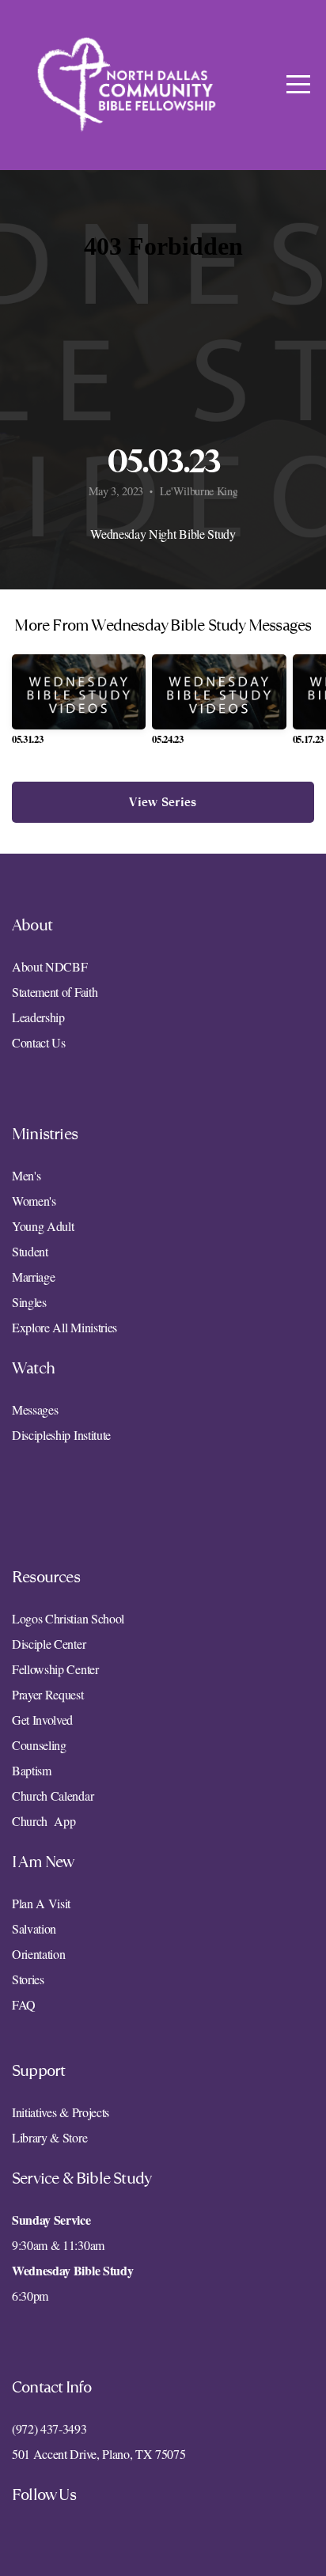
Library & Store (49, 2137)
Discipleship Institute (61, 1435)
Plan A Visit (41, 1903)
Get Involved (42, 1720)
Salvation (34, 1928)
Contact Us (39, 1042)
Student (30, 1251)
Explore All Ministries (64, 1327)
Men (23, 1175)
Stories (28, 1979)
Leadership (38, 1017)
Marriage (33, 1277)
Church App (44, 1821)
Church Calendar (53, 1796)
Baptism (32, 1770)
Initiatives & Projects (61, 2112)
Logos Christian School (68, 1618)
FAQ (24, 2004)
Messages (35, 1409)
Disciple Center (51, 1644)
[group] (79, 706)
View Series (163, 802)
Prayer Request (48, 1694)
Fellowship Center (55, 1669)
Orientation (38, 1954)
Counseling (39, 1745)
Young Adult (43, 1226)
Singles (29, 1302)
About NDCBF (51, 966)
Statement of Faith (55, 992)
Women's (34, 1201)
